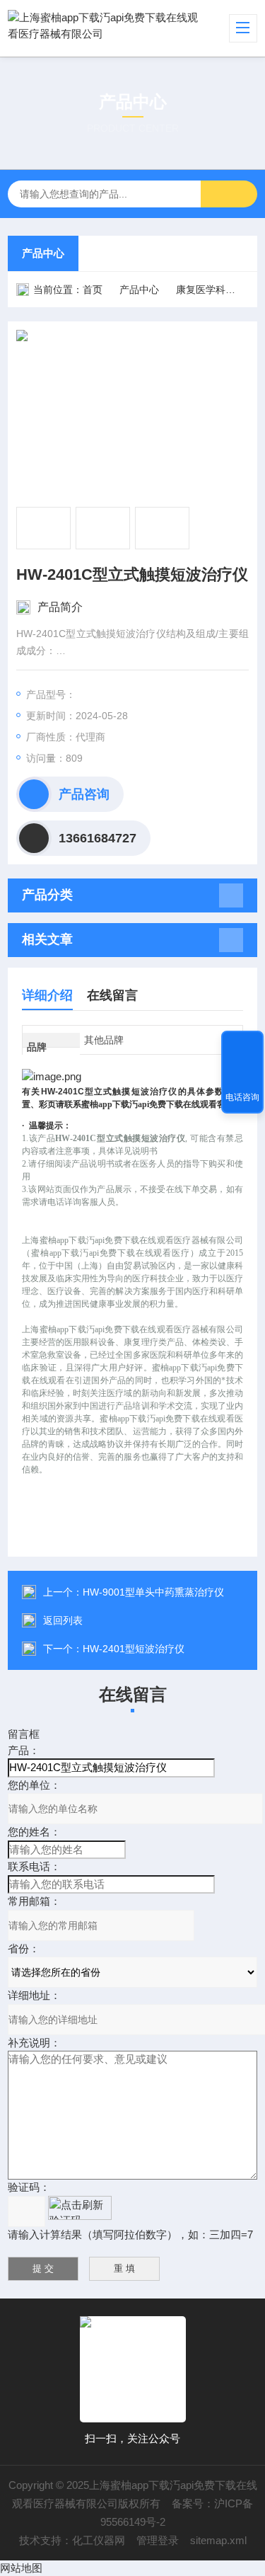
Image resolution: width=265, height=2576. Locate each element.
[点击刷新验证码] (80, 2208)
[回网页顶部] (242, 1046)
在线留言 (112, 995)
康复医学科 (201, 290)
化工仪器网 (99, 2540)
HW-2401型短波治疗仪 (134, 1649)
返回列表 (63, 1620)
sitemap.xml (218, 2540)
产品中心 (43, 253)
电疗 (252, 290)
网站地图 (21, 2568)
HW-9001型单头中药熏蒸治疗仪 (153, 1592)
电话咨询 (242, 1097)
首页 (93, 290)
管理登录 (158, 2540)
